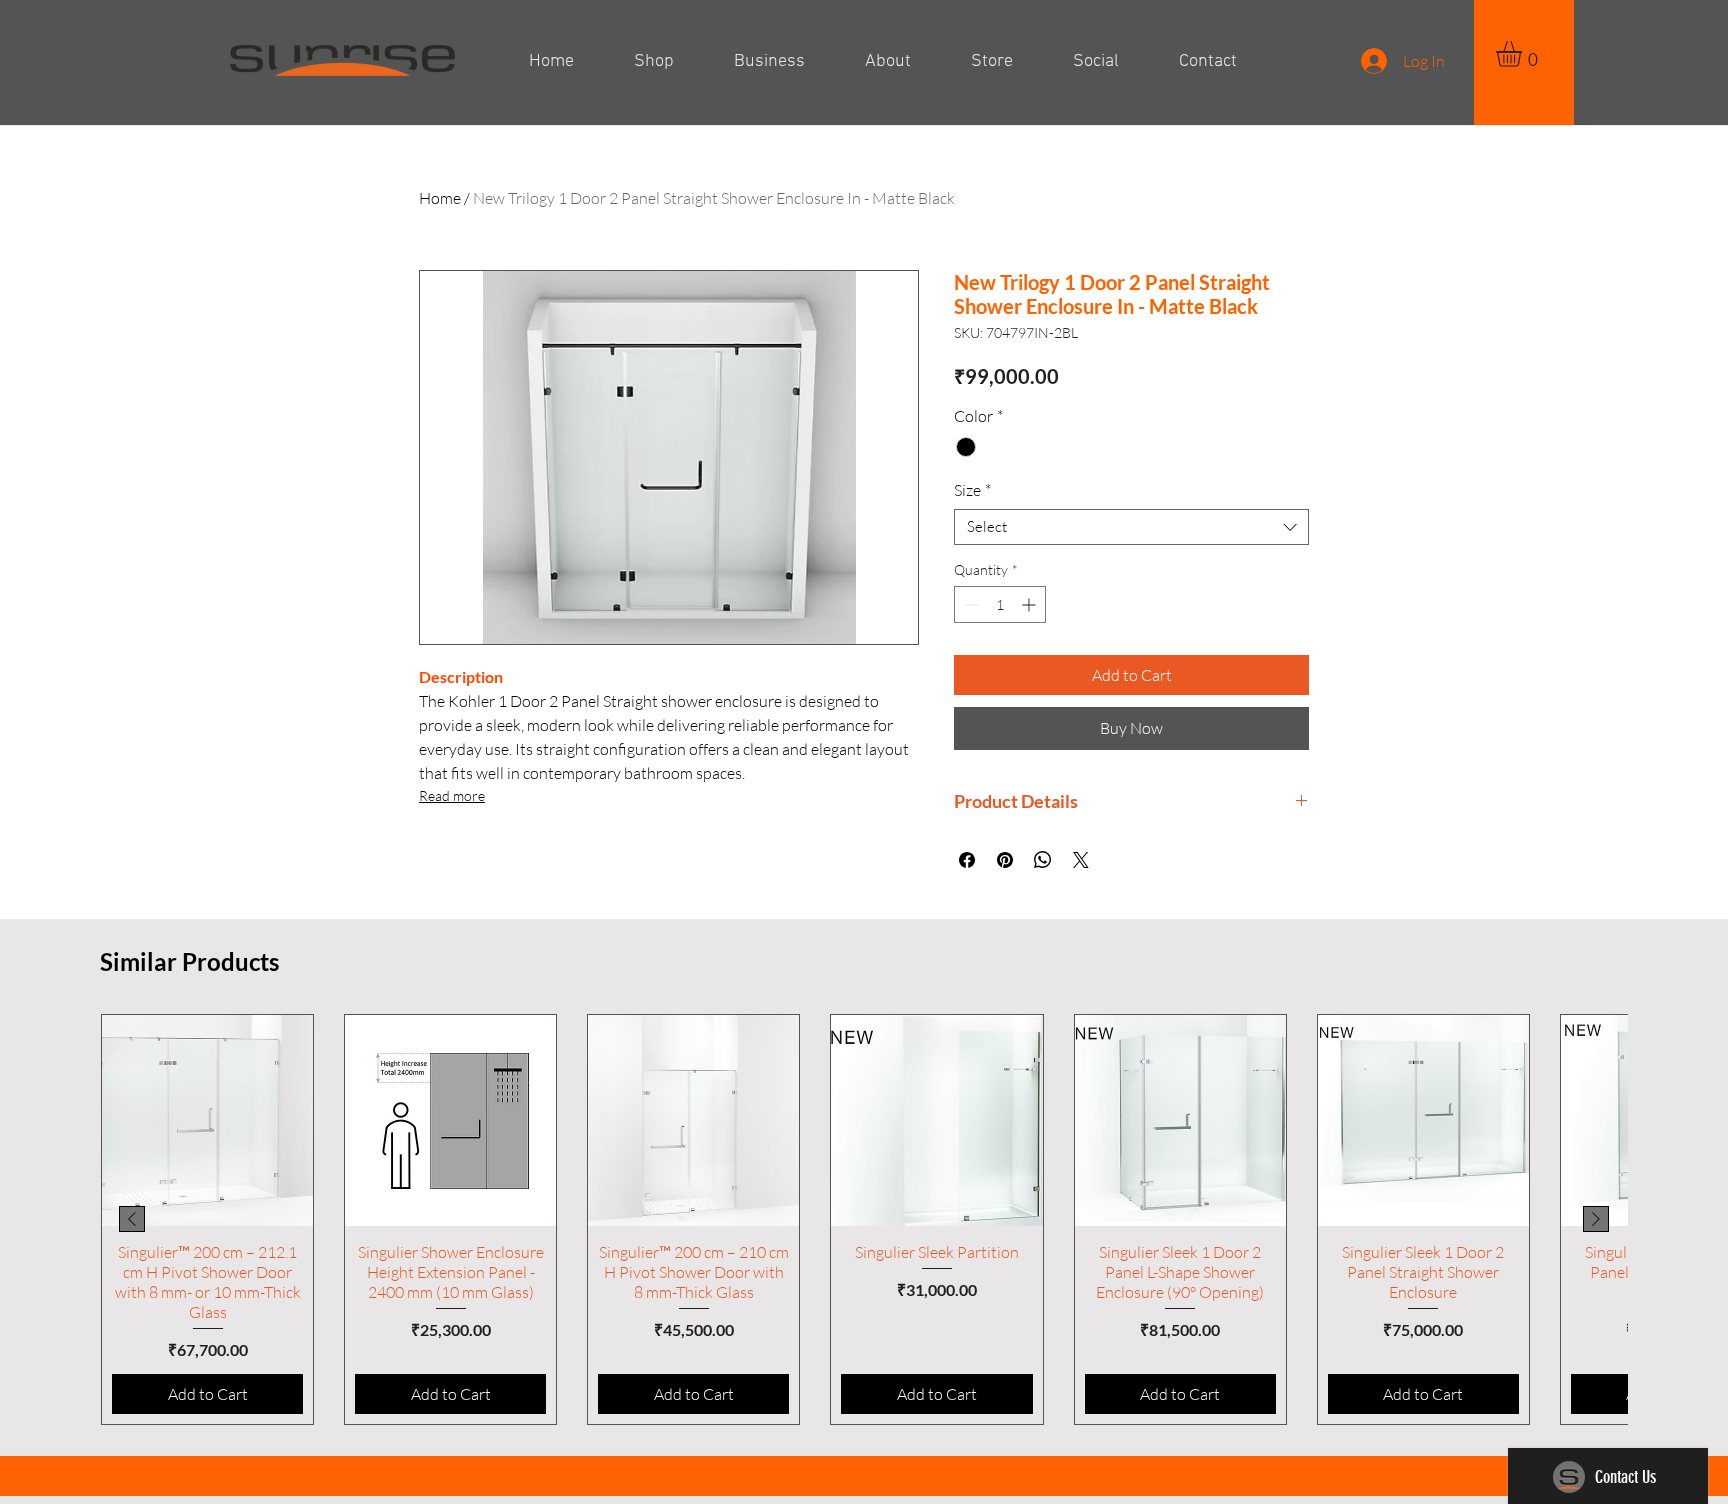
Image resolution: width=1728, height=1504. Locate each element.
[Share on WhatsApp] (1043, 860)
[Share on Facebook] (967, 860)
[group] (864, 1219)
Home (440, 198)
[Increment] (1030, 604)
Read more (452, 795)
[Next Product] (1596, 1219)
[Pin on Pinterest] (1005, 860)
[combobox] (1131, 527)
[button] (1524, 54)
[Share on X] (1081, 860)
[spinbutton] (1000, 604)
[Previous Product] (132, 1219)
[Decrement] (969, 604)
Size (972, 490)
